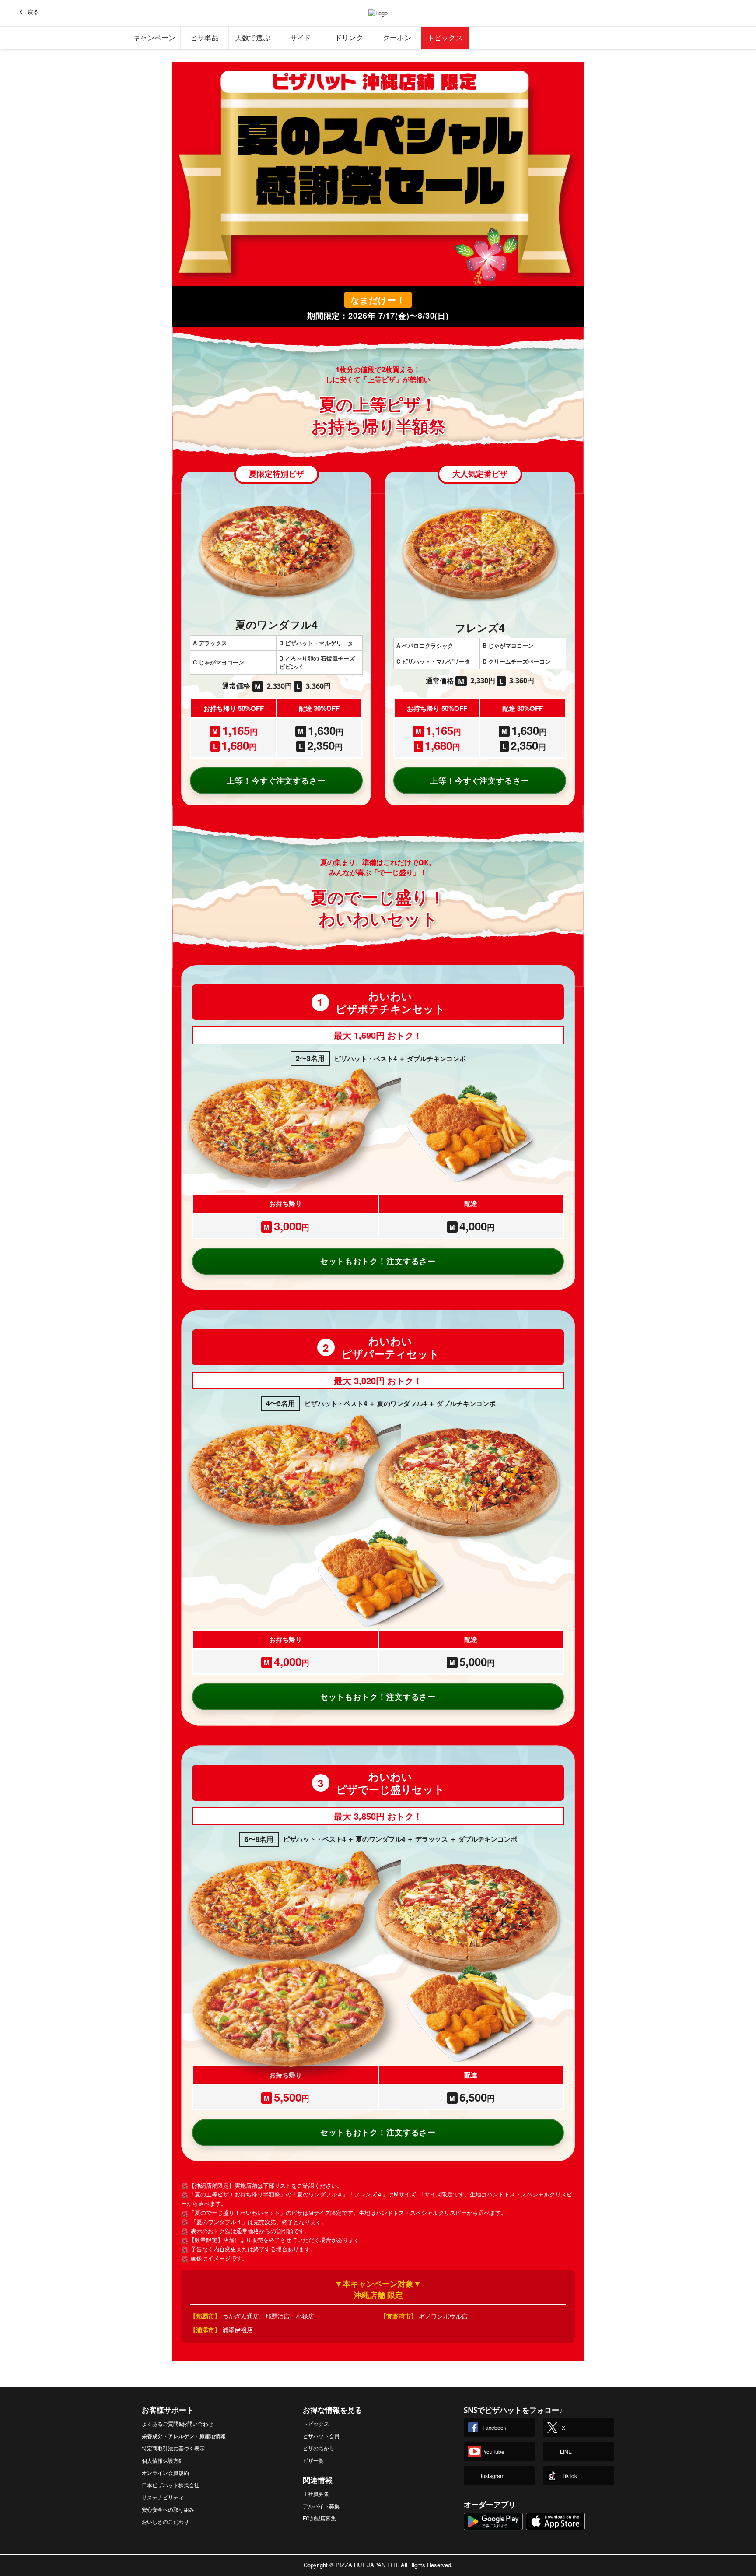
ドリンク (349, 38)
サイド (301, 38)
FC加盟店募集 (319, 2518)
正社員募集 (316, 2493)
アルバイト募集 (321, 2506)
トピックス (445, 38)
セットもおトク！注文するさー (378, 1261)
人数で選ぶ (253, 38)
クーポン (397, 38)
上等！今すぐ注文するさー (276, 780)
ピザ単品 (205, 38)
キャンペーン (154, 38)
